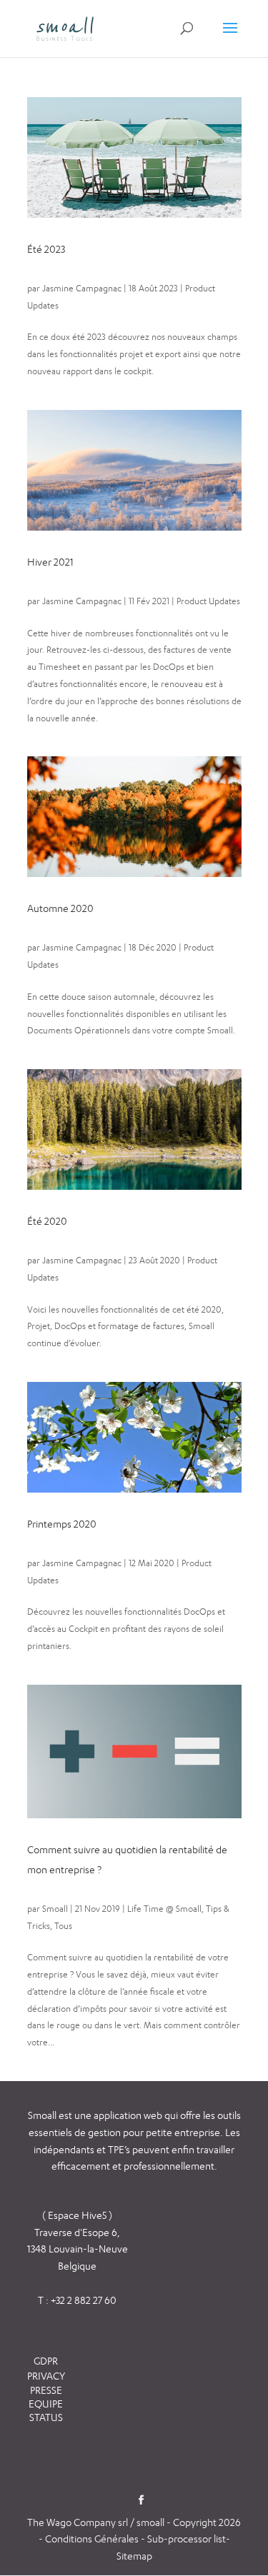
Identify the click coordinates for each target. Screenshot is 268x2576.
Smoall (55, 1909)
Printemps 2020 (62, 1524)
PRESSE (46, 2390)
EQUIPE (46, 2404)
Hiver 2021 (50, 562)
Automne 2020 (60, 908)
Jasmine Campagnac (82, 288)
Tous (63, 1926)
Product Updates (208, 601)
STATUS (46, 2417)
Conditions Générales (93, 2539)
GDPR (46, 2361)
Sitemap (134, 2556)
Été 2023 (46, 249)
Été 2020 (47, 1221)
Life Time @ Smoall (164, 1909)
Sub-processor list (187, 2539)
